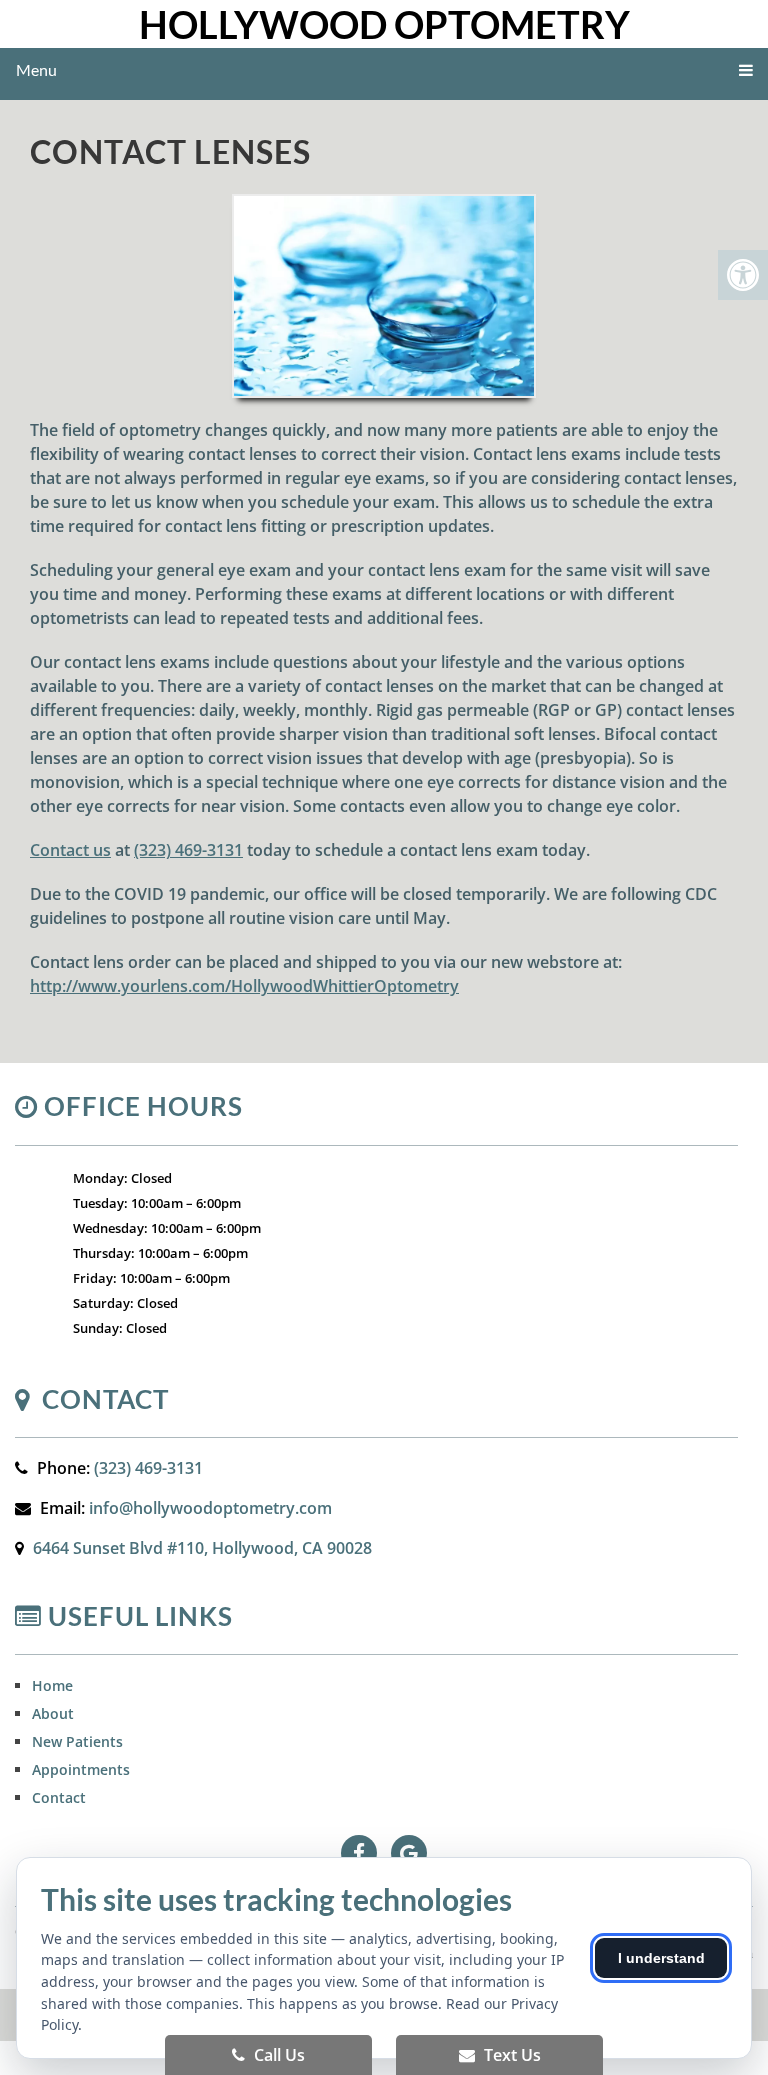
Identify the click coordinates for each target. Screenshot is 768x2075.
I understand (661, 1958)
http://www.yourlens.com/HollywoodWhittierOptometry (244, 986)
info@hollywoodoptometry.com (210, 1508)
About (53, 1713)
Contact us (70, 850)
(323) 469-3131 (188, 850)
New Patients (77, 1741)
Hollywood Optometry (384, 24)
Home (52, 1685)
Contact (59, 1797)
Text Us (510, 2055)
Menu (36, 69)
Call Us (277, 2055)
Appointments (81, 1769)
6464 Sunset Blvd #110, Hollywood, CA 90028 (202, 1548)
